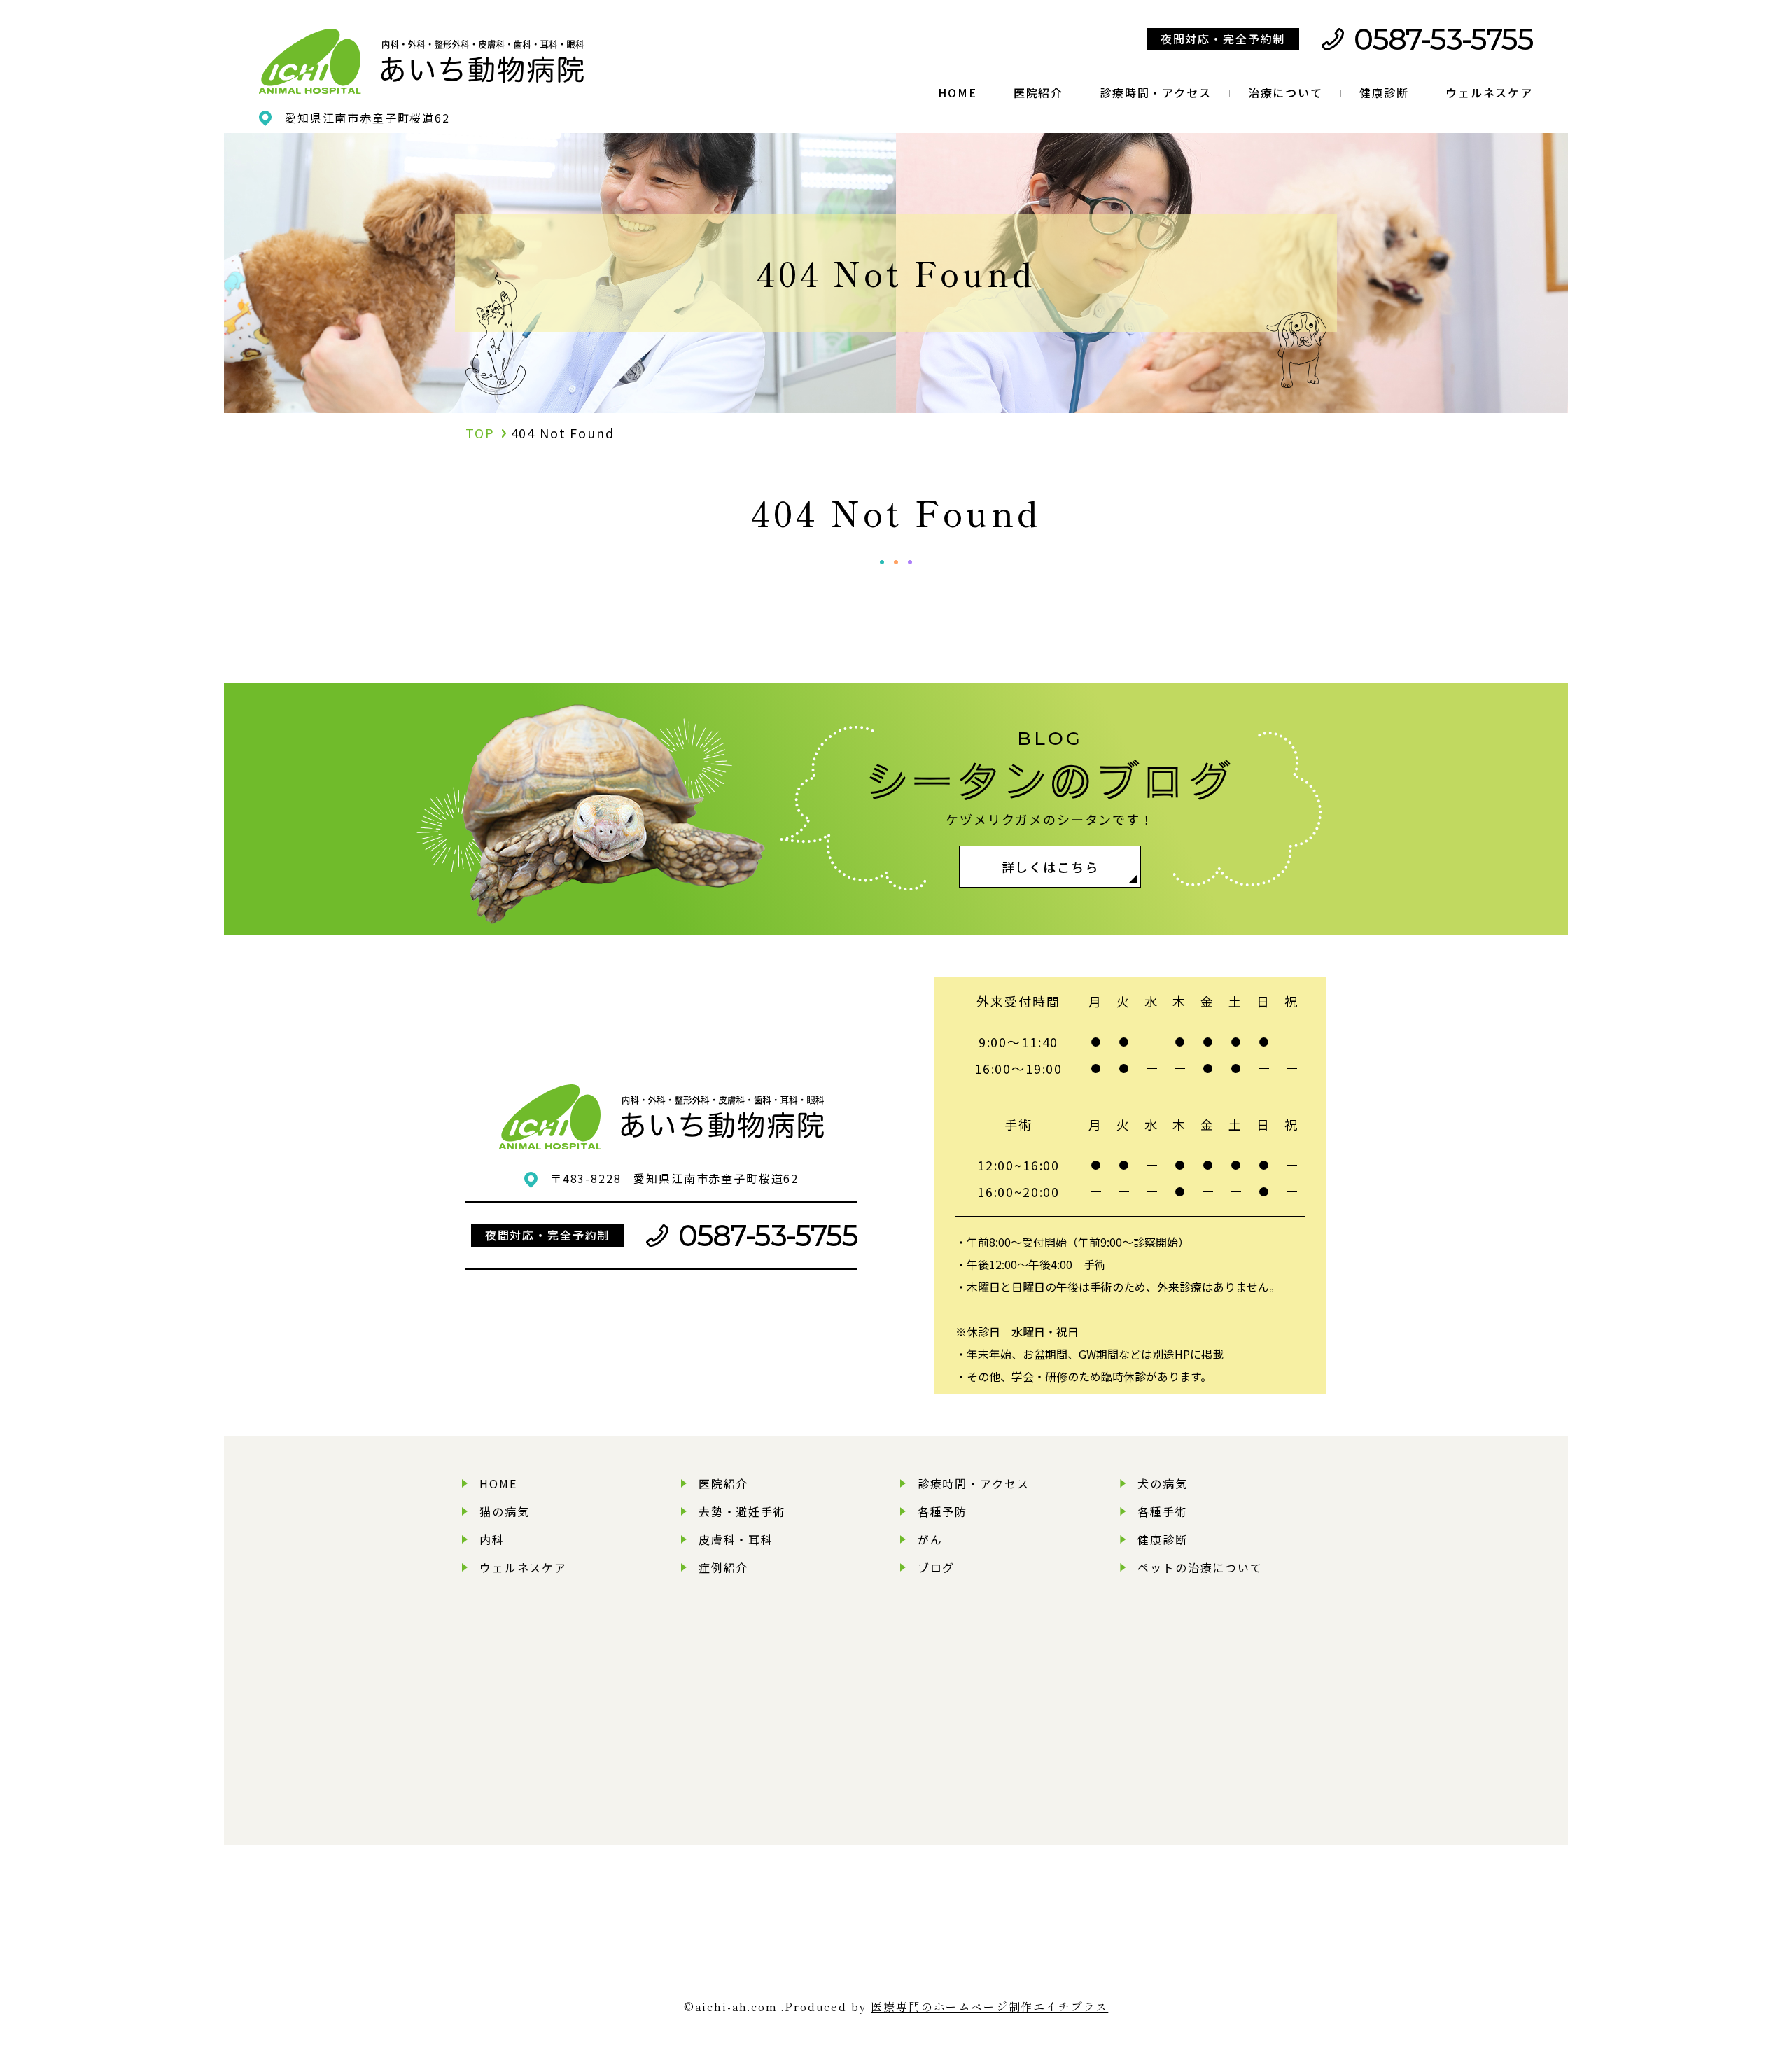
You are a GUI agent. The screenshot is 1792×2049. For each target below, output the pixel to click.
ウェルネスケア (1489, 92)
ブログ (937, 1567)
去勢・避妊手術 (742, 1511)
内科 (492, 1539)
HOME (957, 92)
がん (930, 1539)
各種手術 (1162, 1511)
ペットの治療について (1200, 1567)
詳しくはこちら (1050, 867)
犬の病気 (1162, 1483)
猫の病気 (504, 1511)
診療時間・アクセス (1156, 92)
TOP (480, 433)
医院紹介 (1038, 92)
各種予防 (943, 1511)
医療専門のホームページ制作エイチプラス (989, 2006)
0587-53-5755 (1443, 39)
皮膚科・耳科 (736, 1539)
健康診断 (1384, 92)
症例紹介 (723, 1567)
